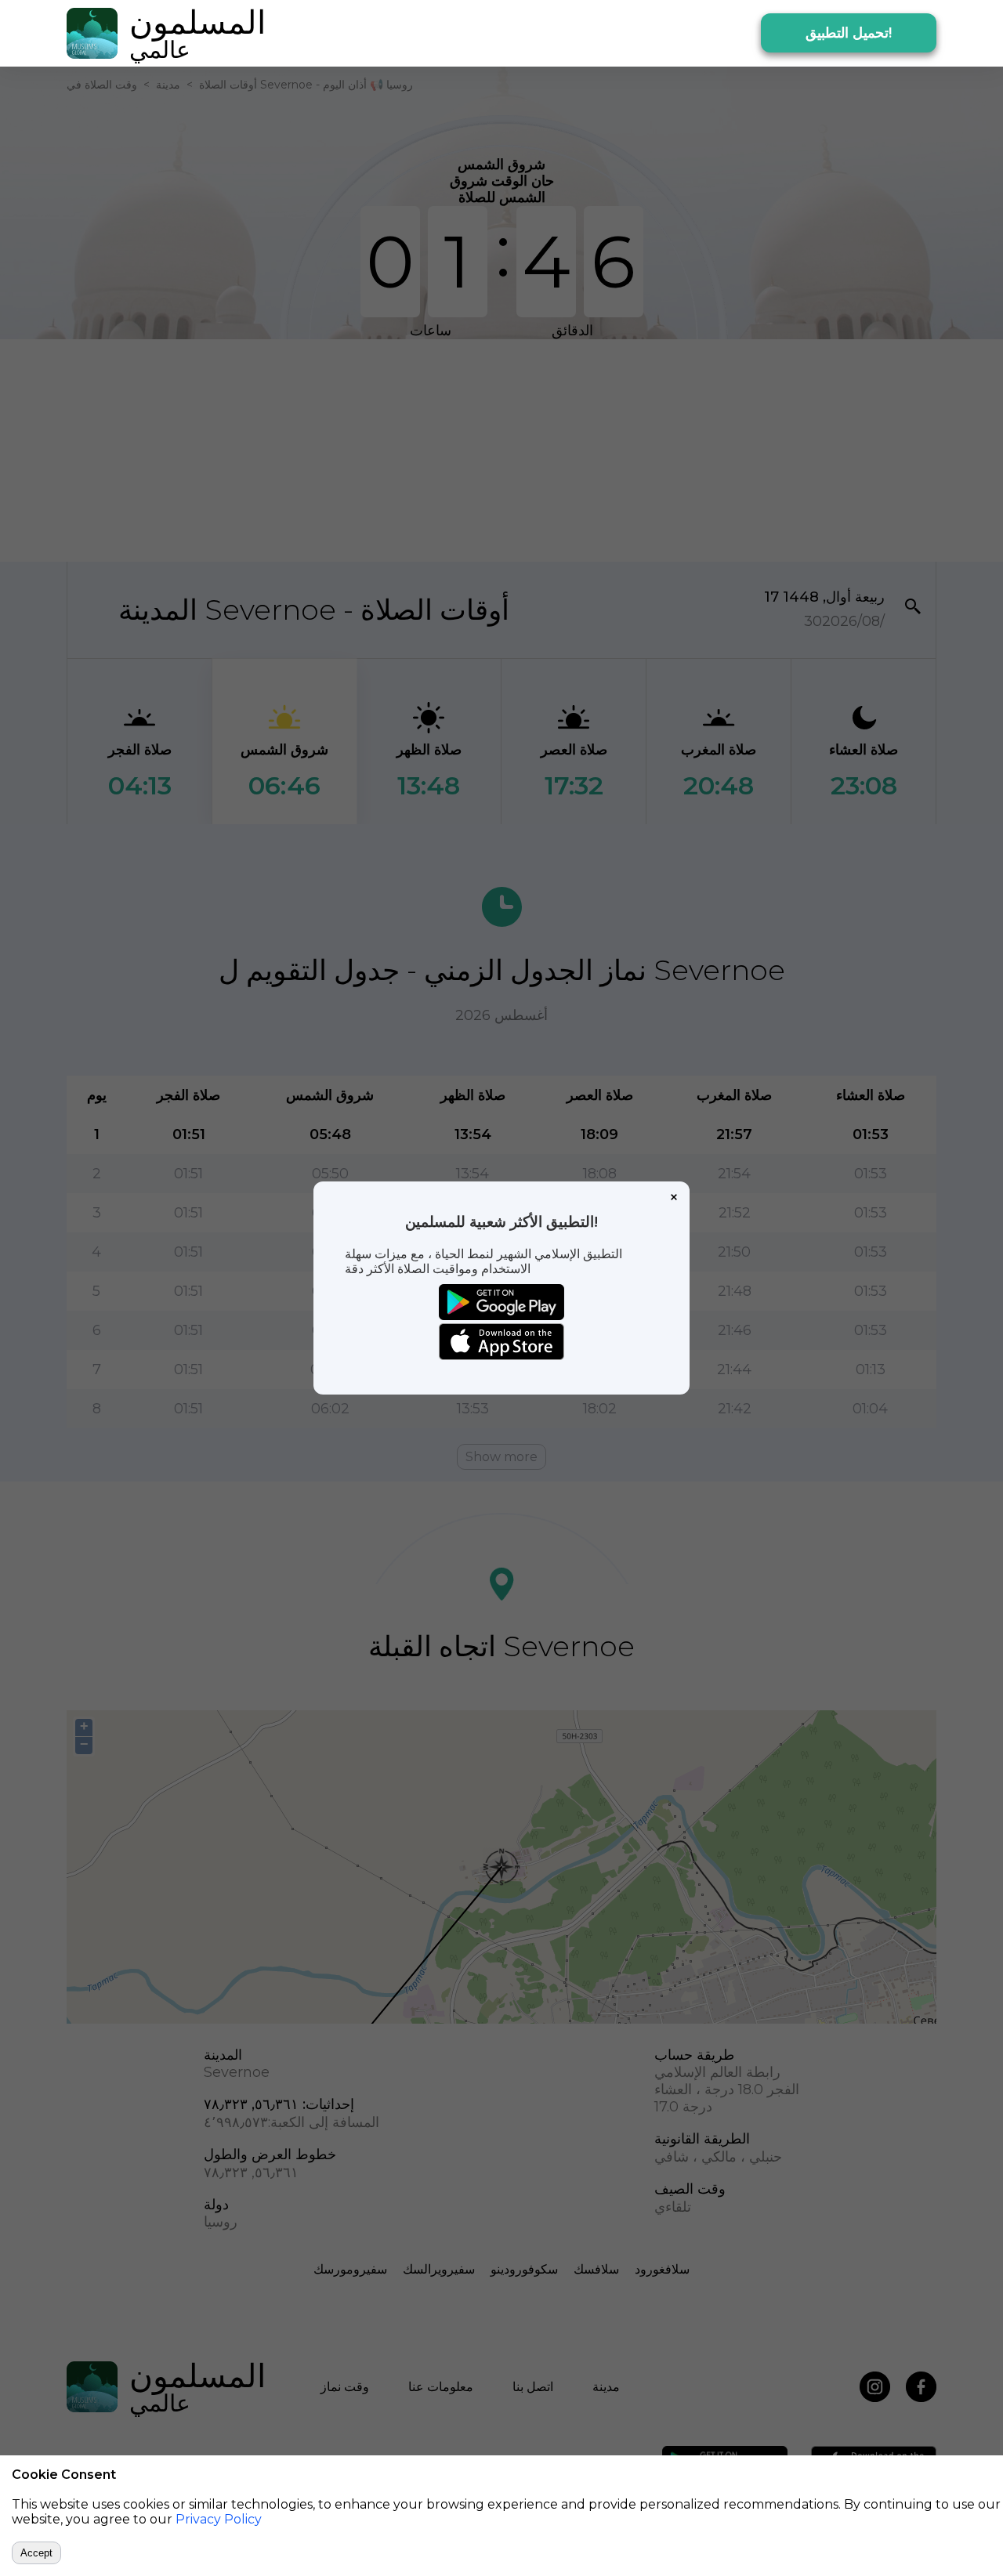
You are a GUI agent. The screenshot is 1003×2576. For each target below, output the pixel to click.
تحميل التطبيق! (849, 33)
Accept (36, 2553)
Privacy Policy (219, 2519)
